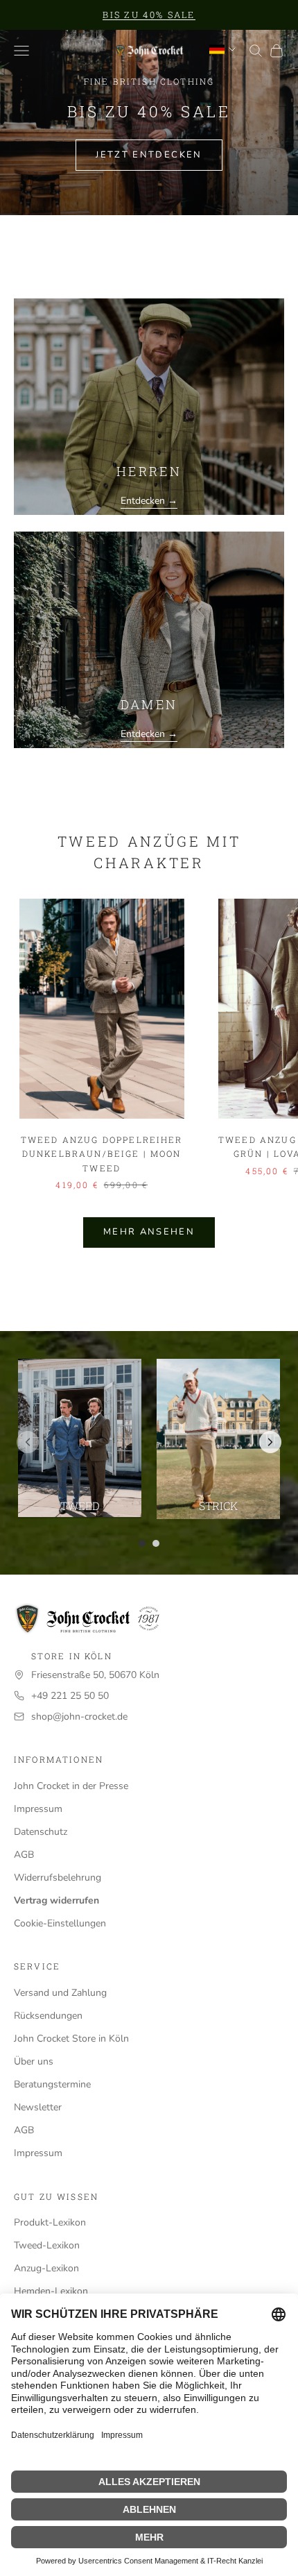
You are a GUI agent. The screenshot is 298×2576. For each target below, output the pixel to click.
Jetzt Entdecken (149, 155)
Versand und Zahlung (60, 1993)
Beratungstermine (52, 2084)
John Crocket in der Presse (71, 1786)
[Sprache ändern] (222, 49)
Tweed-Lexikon (47, 2245)
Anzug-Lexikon (46, 2268)
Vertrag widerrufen (56, 1900)
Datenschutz (41, 1832)
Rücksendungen (48, 2016)
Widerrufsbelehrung (58, 1878)
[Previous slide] (28, 1442)
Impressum (38, 1809)
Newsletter (38, 2107)
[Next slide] (270, 1442)
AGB (24, 1855)
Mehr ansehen (149, 1232)
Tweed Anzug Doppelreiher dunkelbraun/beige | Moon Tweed (102, 1154)
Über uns (34, 2061)
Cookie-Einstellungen (60, 1923)
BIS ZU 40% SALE (149, 15)
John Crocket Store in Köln (71, 2039)
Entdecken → (149, 501)
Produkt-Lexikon (50, 2222)
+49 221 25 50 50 (70, 1696)
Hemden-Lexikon (51, 2291)
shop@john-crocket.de (79, 1717)
